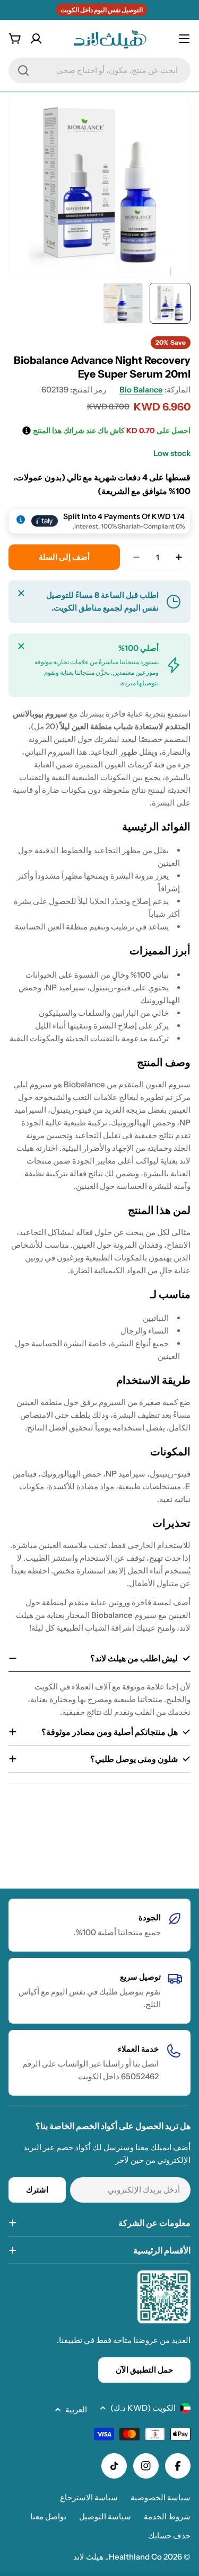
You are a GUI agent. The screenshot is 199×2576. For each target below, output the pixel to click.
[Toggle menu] (184, 39)
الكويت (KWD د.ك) (143, 2408)
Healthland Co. (134, 2557)
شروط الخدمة (167, 2516)
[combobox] (99, 70)
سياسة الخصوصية (161, 2497)
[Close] (21, 593)
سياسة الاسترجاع (89, 2497)
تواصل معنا (48, 2516)
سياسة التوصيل (105, 2516)
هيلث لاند (88, 2557)
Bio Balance (141, 390)
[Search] (23, 70)
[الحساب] (36, 39)
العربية (76, 2409)
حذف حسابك (169, 2535)
